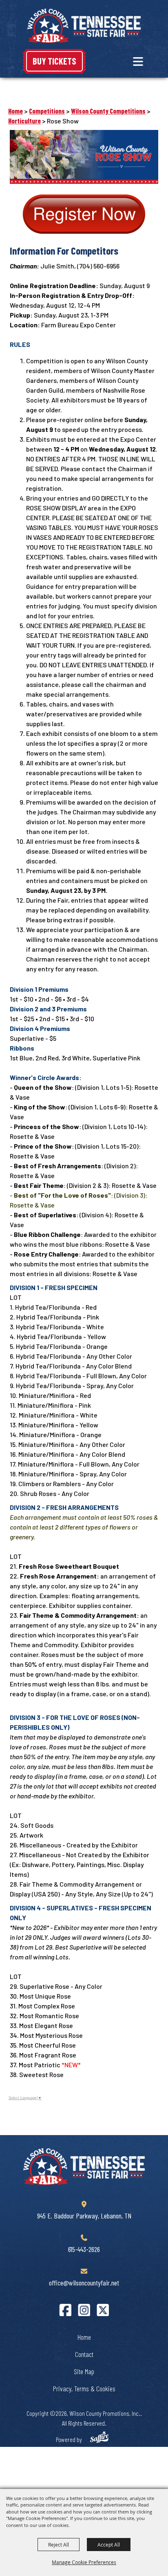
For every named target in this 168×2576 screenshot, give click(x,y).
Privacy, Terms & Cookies (84, 2388)
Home (15, 111)
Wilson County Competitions (108, 111)
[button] (138, 61)
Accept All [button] (109, 2545)
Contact (84, 2354)
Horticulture (24, 121)
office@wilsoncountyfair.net (84, 2283)
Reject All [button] (59, 2545)
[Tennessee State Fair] (84, 2167)
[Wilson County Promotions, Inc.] (84, 26)
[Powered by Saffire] (99, 2438)
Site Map (84, 2371)
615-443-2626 (84, 2249)
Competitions (47, 111)
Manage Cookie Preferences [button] (84, 2562)
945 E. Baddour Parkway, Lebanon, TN (84, 2216)
